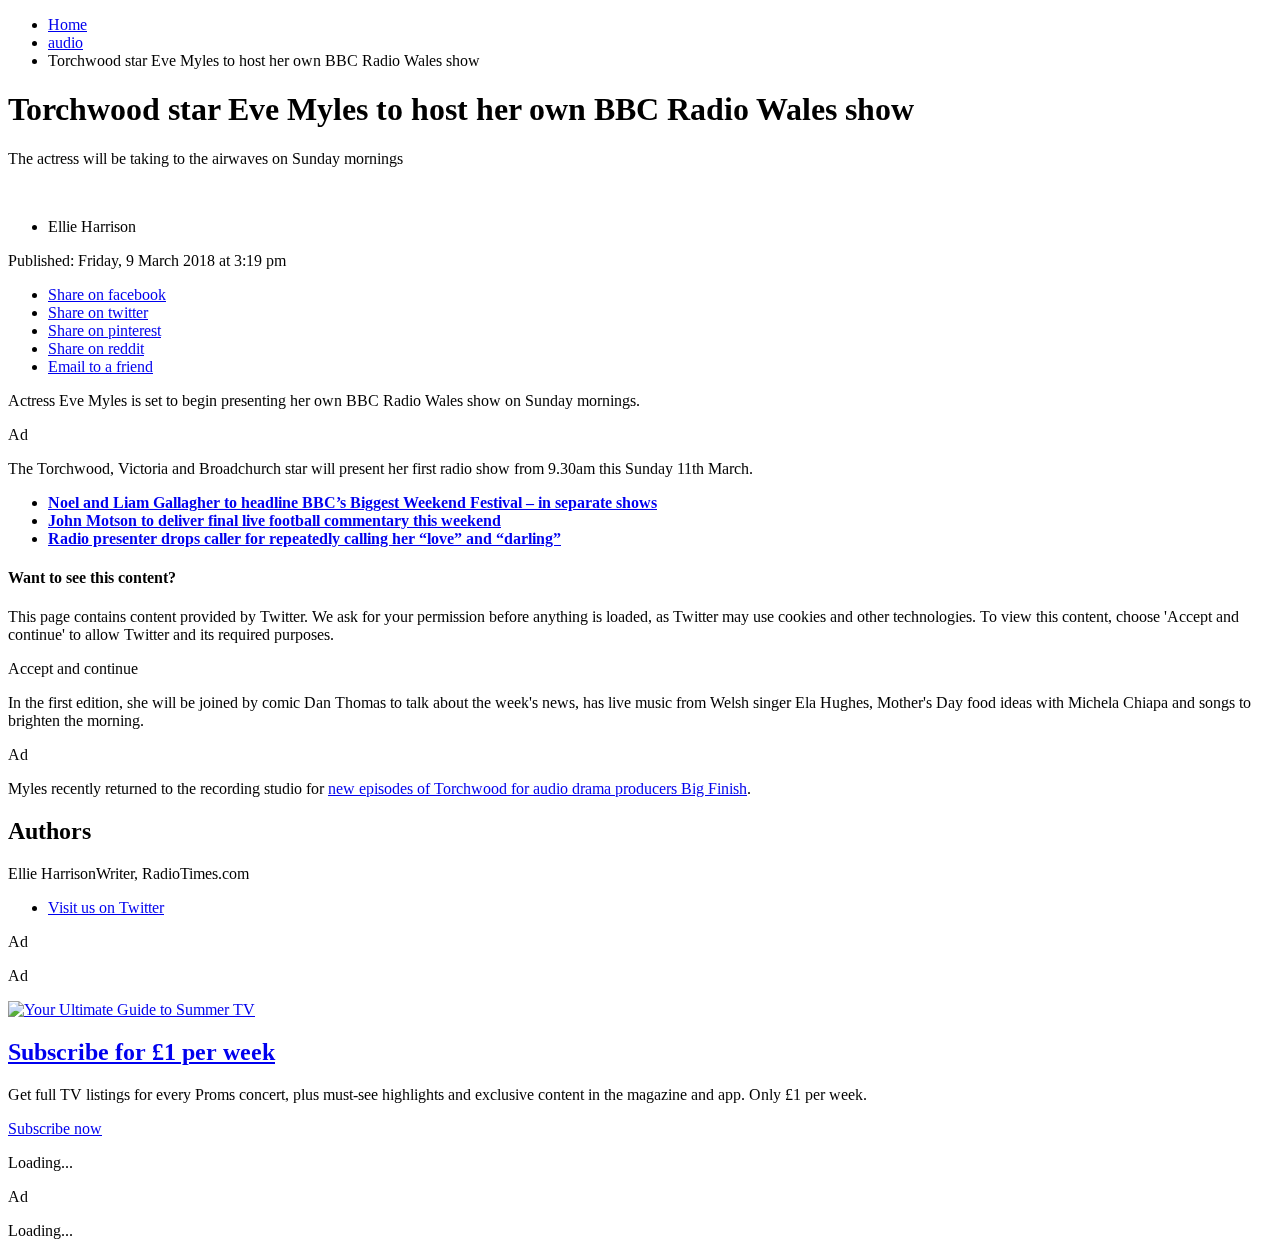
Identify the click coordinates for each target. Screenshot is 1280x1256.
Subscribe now (55, 1128)
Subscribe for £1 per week (141, 1052)
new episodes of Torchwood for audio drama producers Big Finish (537, 788)
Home (67, 24)
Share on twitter (98, 312)
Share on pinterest (104, 330)
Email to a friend (100, 366)
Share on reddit (96, 348)
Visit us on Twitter (106, 907)
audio (65, 42)
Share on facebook (107, 294)
